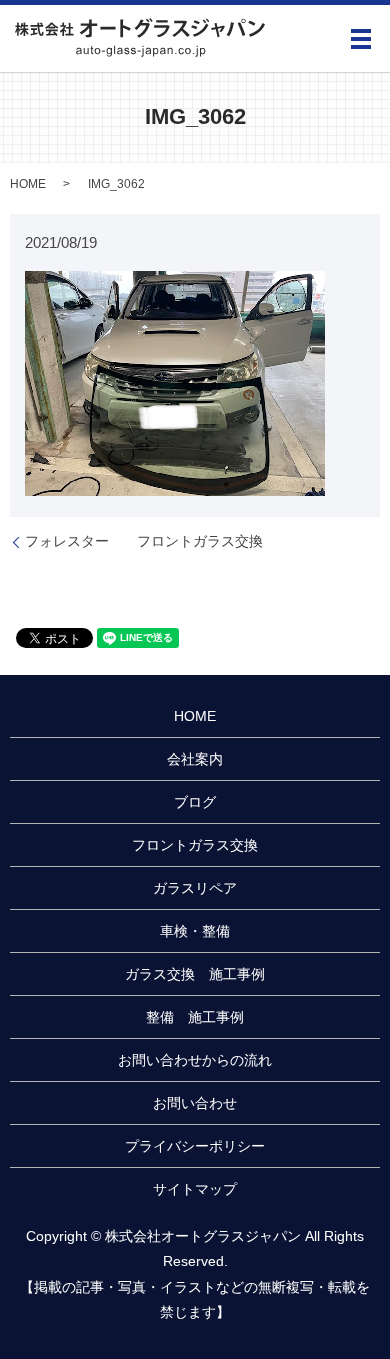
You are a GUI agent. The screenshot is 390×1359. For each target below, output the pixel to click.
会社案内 (195, 759)
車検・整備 (195, 931)
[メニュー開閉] (361, 39)
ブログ (195, 802)
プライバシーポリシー (195, 1146)
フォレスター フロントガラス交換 (144, 541)
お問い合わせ (195, 1103)
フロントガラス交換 (195, 845)
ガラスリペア (195, 888)
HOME (28, 184)
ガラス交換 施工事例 (195, 974)
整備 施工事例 (195, 1017)
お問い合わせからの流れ (195, 1060)
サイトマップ (195, 1189)
